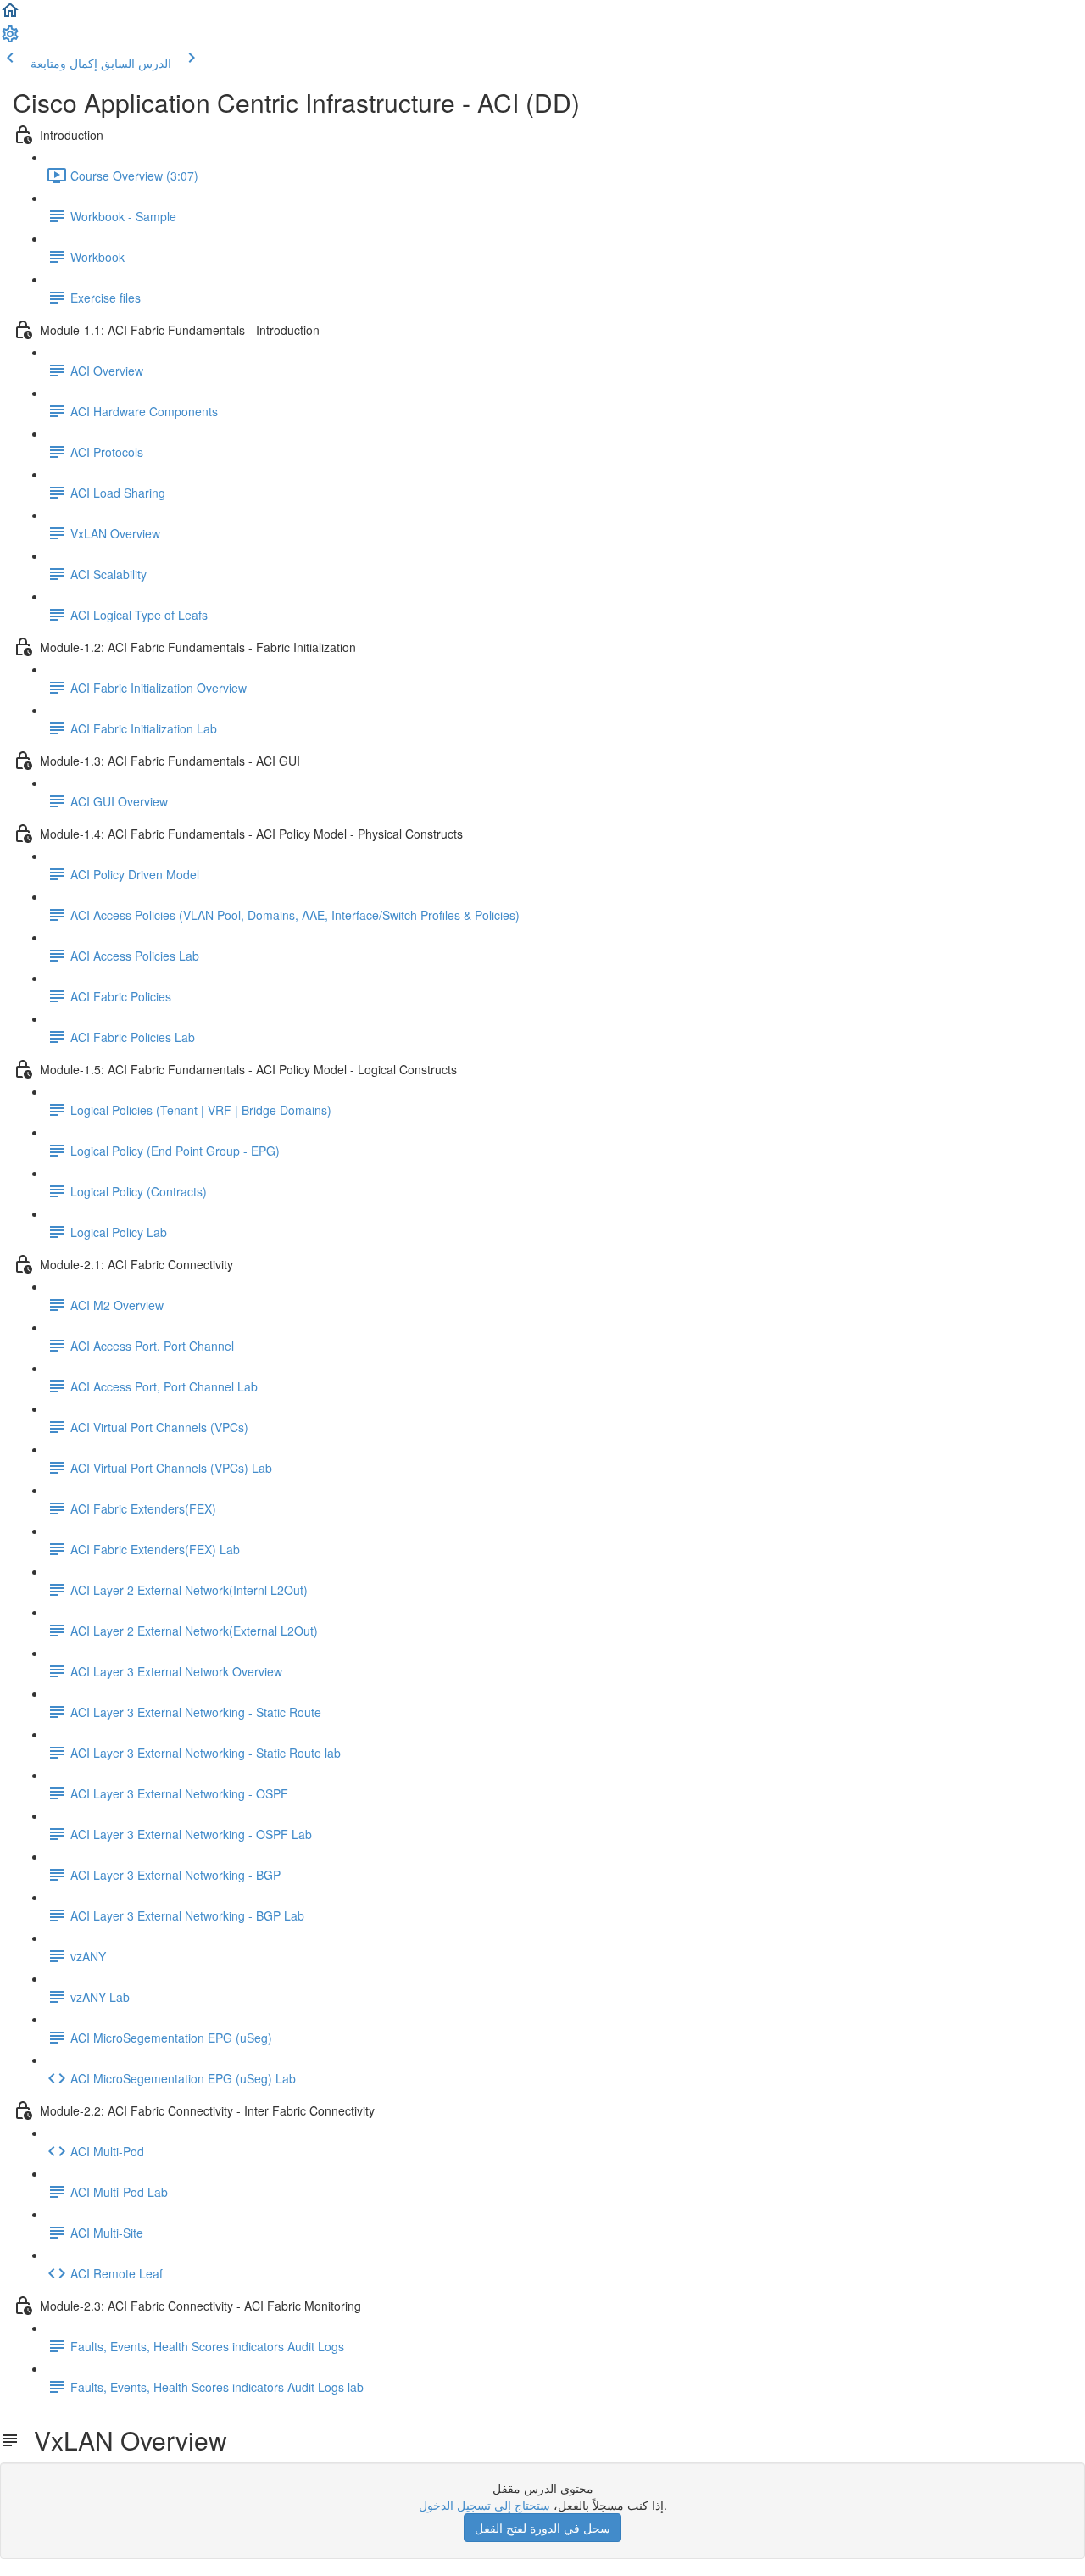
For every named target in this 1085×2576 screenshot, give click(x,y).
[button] (10, 15)
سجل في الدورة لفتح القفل (542, 2528)
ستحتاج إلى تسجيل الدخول (484, 2505)
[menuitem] (10, 39)
